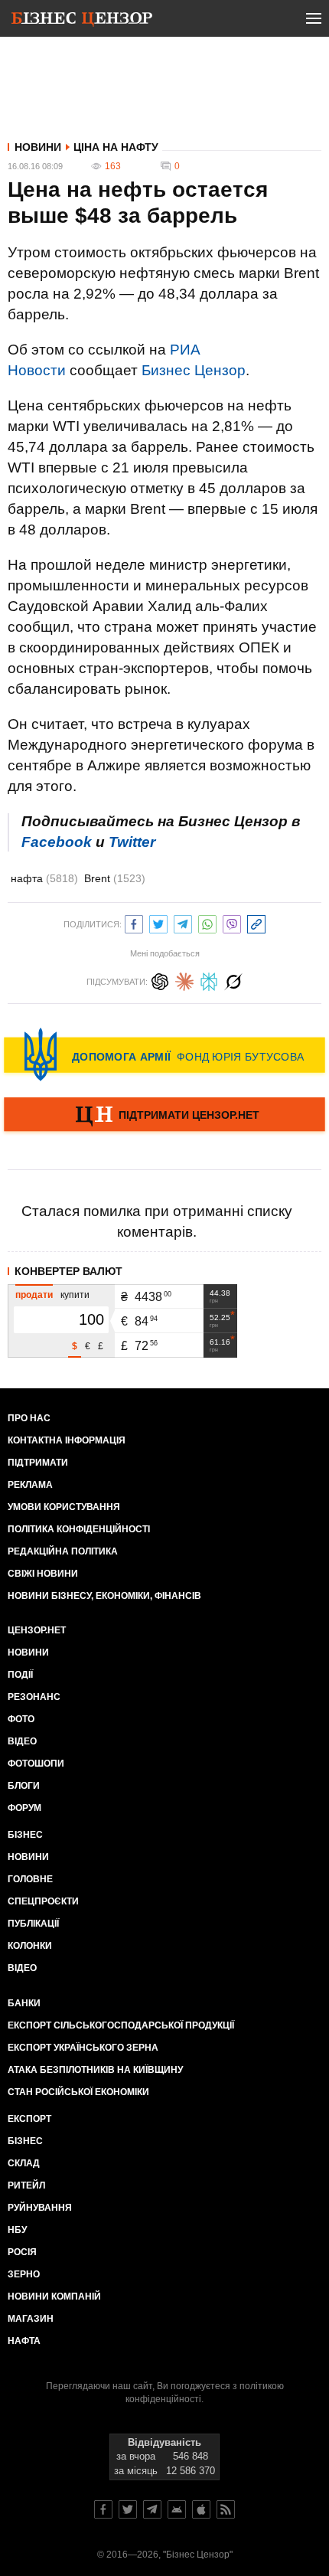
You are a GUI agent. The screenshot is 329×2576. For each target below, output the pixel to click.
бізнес (25, 2141)
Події (20, 1675)
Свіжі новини (43, 1574)
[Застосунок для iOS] (201, 2509)
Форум (24, 1808)
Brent (115, 878)
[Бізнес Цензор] (82, 21)
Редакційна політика (63, 1551)
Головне (30, 1879)
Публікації (33, 1924)
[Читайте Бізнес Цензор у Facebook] (103, 2509)
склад (24, 2163)
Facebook (57, 842)
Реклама (30, 1485)
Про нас (29, 1418)
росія (22, 2252)
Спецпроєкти (43, 1901)
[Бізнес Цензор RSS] (226, 2509)
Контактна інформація (67, 1440)
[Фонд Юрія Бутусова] (164, 1054)
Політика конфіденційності (79, 1529)
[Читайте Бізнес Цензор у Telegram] (152, 2509)
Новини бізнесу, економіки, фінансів (104, 1596)
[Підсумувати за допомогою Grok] (233, 980)
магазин (31, 2319)
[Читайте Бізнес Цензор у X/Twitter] (128, 2509)
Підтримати (38, 1463)
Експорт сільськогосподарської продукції (121, 2025)
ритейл (26, 2185)
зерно (24, 2274)
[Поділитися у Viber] (232, 922)
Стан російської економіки (78, 2092)
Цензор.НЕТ (37, 1630)
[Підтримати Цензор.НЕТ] (164, 1116)
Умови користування (64, 1507)
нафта (44, 878)
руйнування (40, 2208)
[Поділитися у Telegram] (183, 922)
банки (24, 2003)
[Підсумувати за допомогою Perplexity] (209, 980)
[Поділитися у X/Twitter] (158, 922)
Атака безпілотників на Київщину (95, 2070)
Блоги (24, 1786)
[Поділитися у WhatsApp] (207, 922)
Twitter (132, 842)
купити (75, 1295)
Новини (38, 147)
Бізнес (25, 1835)
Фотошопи (36, 1764)
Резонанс (34, 1697)
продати (34, 1295)
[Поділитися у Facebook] (134, 922)
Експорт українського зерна (83, 2048)
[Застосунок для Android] (177, 2509)
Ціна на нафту (116, 147)
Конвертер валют (68, 1271)
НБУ (17, 2230)
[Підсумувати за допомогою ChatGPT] (160, 980)
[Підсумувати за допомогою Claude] (184, 980)
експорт (29, 2119)
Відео (22, 1741)
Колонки (30, 1946)
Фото (21, 1719)
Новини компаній (54, 2296)
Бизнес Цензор (194, 370)
